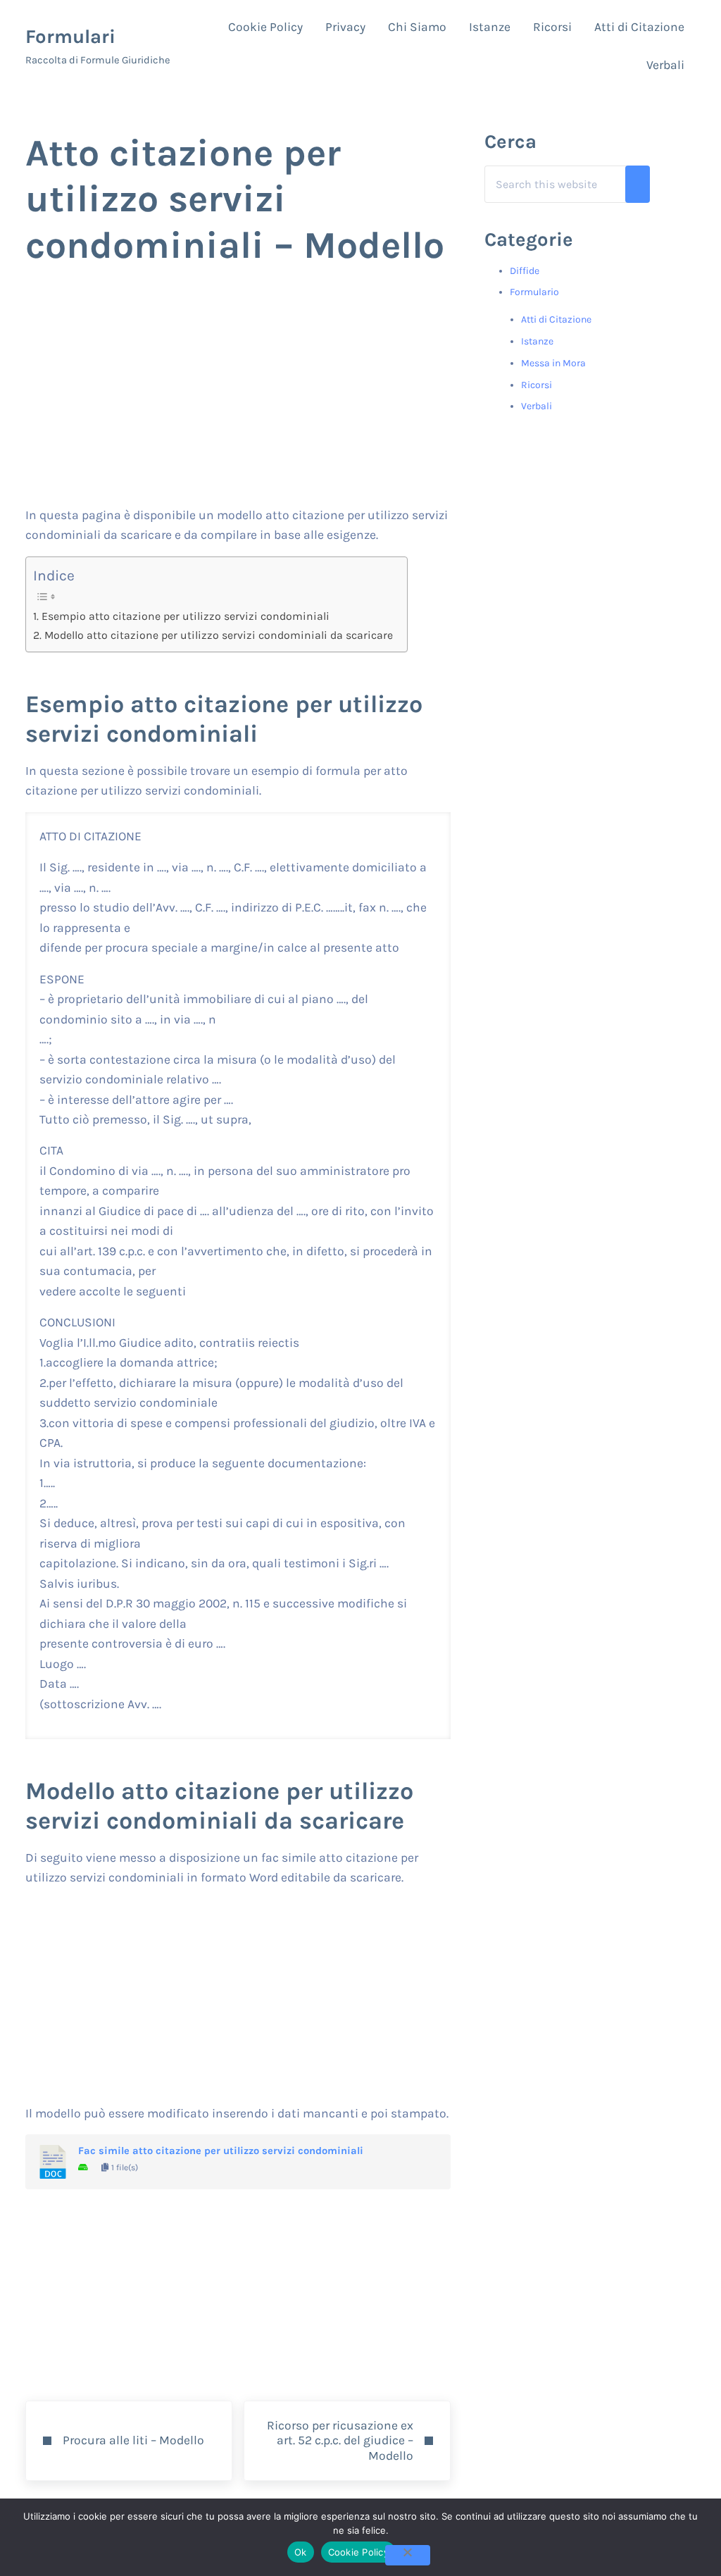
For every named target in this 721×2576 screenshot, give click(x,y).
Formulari (70, 37)
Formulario (534, 292)
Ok (301, 2552)
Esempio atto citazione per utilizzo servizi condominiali (185, 616)
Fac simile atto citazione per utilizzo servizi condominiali (221, 2151)
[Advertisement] (238, 399)
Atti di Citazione (556, 319)
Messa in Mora (553, 363)
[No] (408, 2555)
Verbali (537, 406)
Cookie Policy (358, 2552)
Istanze (537, 341)
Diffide (525, 271)
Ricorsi (537, 385)
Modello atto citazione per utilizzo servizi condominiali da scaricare (218, 635)
